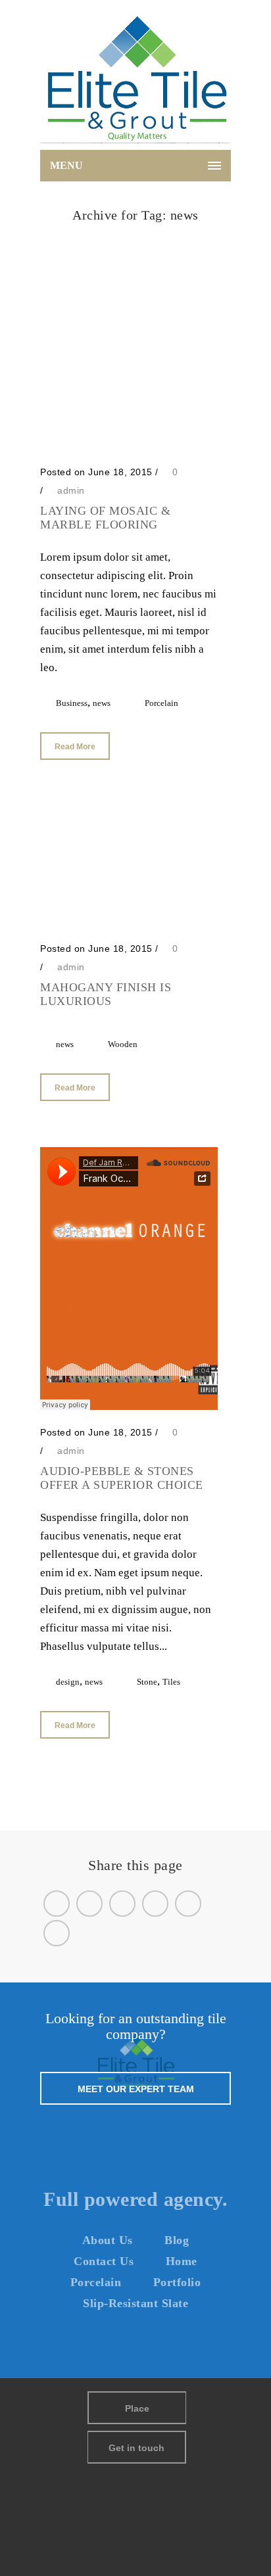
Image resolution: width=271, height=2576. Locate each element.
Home (122, 232)
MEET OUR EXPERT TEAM (136, 2089)
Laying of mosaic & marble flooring (105, 518)
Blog (177, 2240)
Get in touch (136, 2448)
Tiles (171, 1682)
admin (71, 490)
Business (72, 703)
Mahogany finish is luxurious (106, 994)
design (68, 1682)
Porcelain (161, 703)
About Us (108, 2240)
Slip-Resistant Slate (135, 2303)
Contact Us (104, 2261)
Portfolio (177, 2282)
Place (137, 2408)
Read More (75, 747)
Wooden (123, 1044)
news (152, 232)
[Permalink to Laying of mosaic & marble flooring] (129, 446)
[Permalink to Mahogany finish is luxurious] (129, 923)
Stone (147, 1682)
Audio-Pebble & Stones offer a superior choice (122, 1478)
